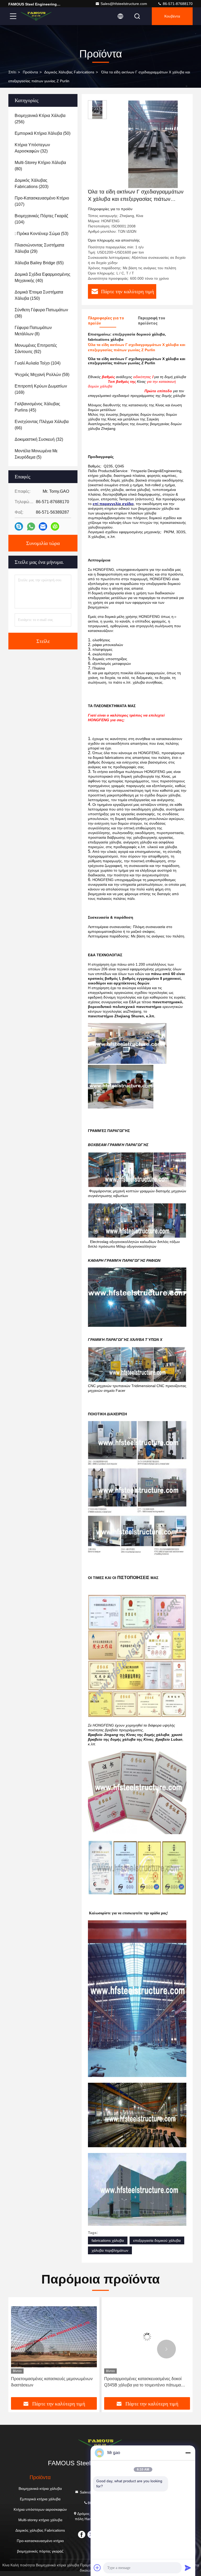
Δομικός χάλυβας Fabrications (69, 72)
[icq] (55, 526)
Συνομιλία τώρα (43, 543)
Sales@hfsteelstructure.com (124, 4)
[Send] (188, 2568)
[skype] (19, 526)
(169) (41, 389)
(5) (36, 454)
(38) (41, 313)
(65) (39, 263)
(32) (32, 148)
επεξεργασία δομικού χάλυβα (157, 2240)
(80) (40, 166)
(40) (43, 277)
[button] (35, 2349)
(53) (41, 234)
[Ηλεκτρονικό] (43, 526)
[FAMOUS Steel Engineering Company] (36, 16)
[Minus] (188, 2453)
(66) (42, 425)
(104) (41, 219)
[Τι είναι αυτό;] (31, 527)
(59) (42, 375)
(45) (37, 407)
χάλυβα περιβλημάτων (110, 2250)
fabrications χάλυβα (108, 2240)
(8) (33, 331)
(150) (39, 295)
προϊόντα (30, 72)
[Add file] (97, 2568)
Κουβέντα (172, 16)
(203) (32, 183)
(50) (43, 133)
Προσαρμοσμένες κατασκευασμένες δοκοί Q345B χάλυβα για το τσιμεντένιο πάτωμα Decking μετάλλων (50, 2382)
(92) (36, 348)
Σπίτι (12, 72)
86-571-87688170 (177, 4)
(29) (39, 248)
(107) (42, 201)
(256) (40, 119)
